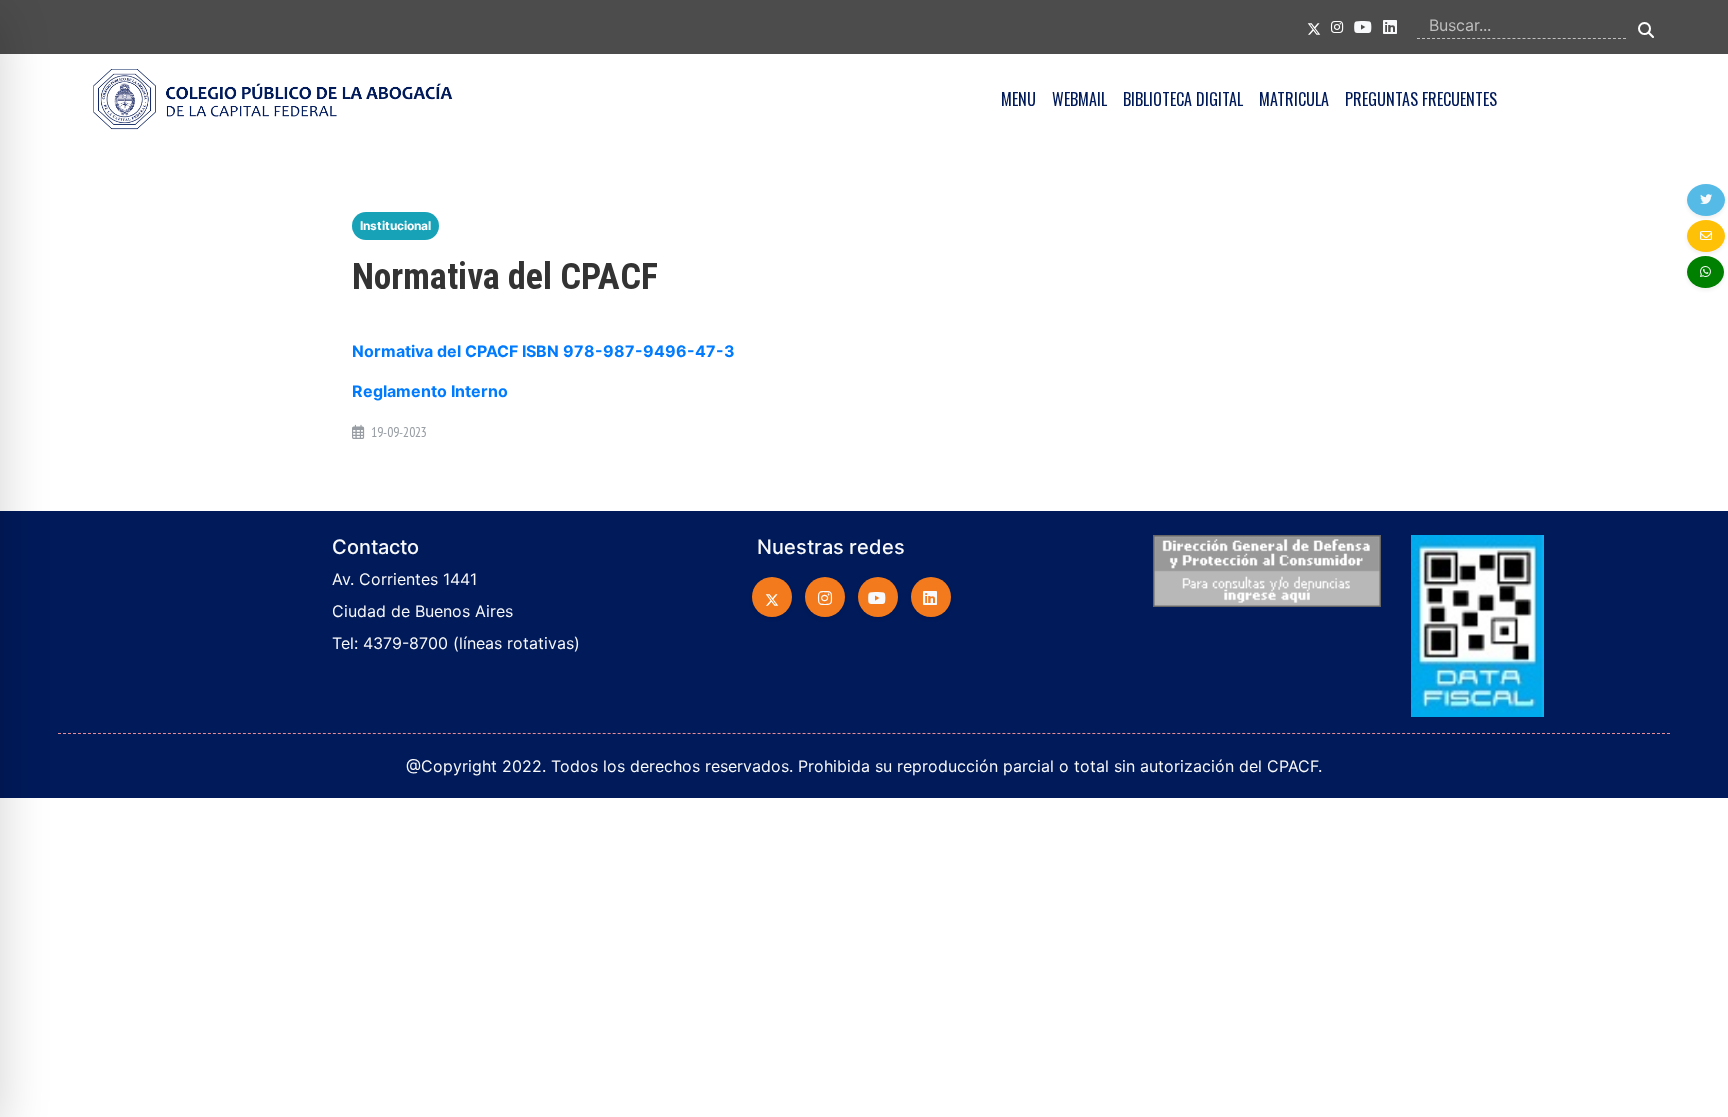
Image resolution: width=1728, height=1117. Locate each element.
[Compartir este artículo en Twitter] (1706, 200)
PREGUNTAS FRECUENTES (1421, 99)
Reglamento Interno (430, 391)
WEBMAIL (1079, 99)
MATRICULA (1294, 99)
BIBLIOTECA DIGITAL (1183, 99)
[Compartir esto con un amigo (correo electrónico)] (1706, 236)
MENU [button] (1018, 99)
